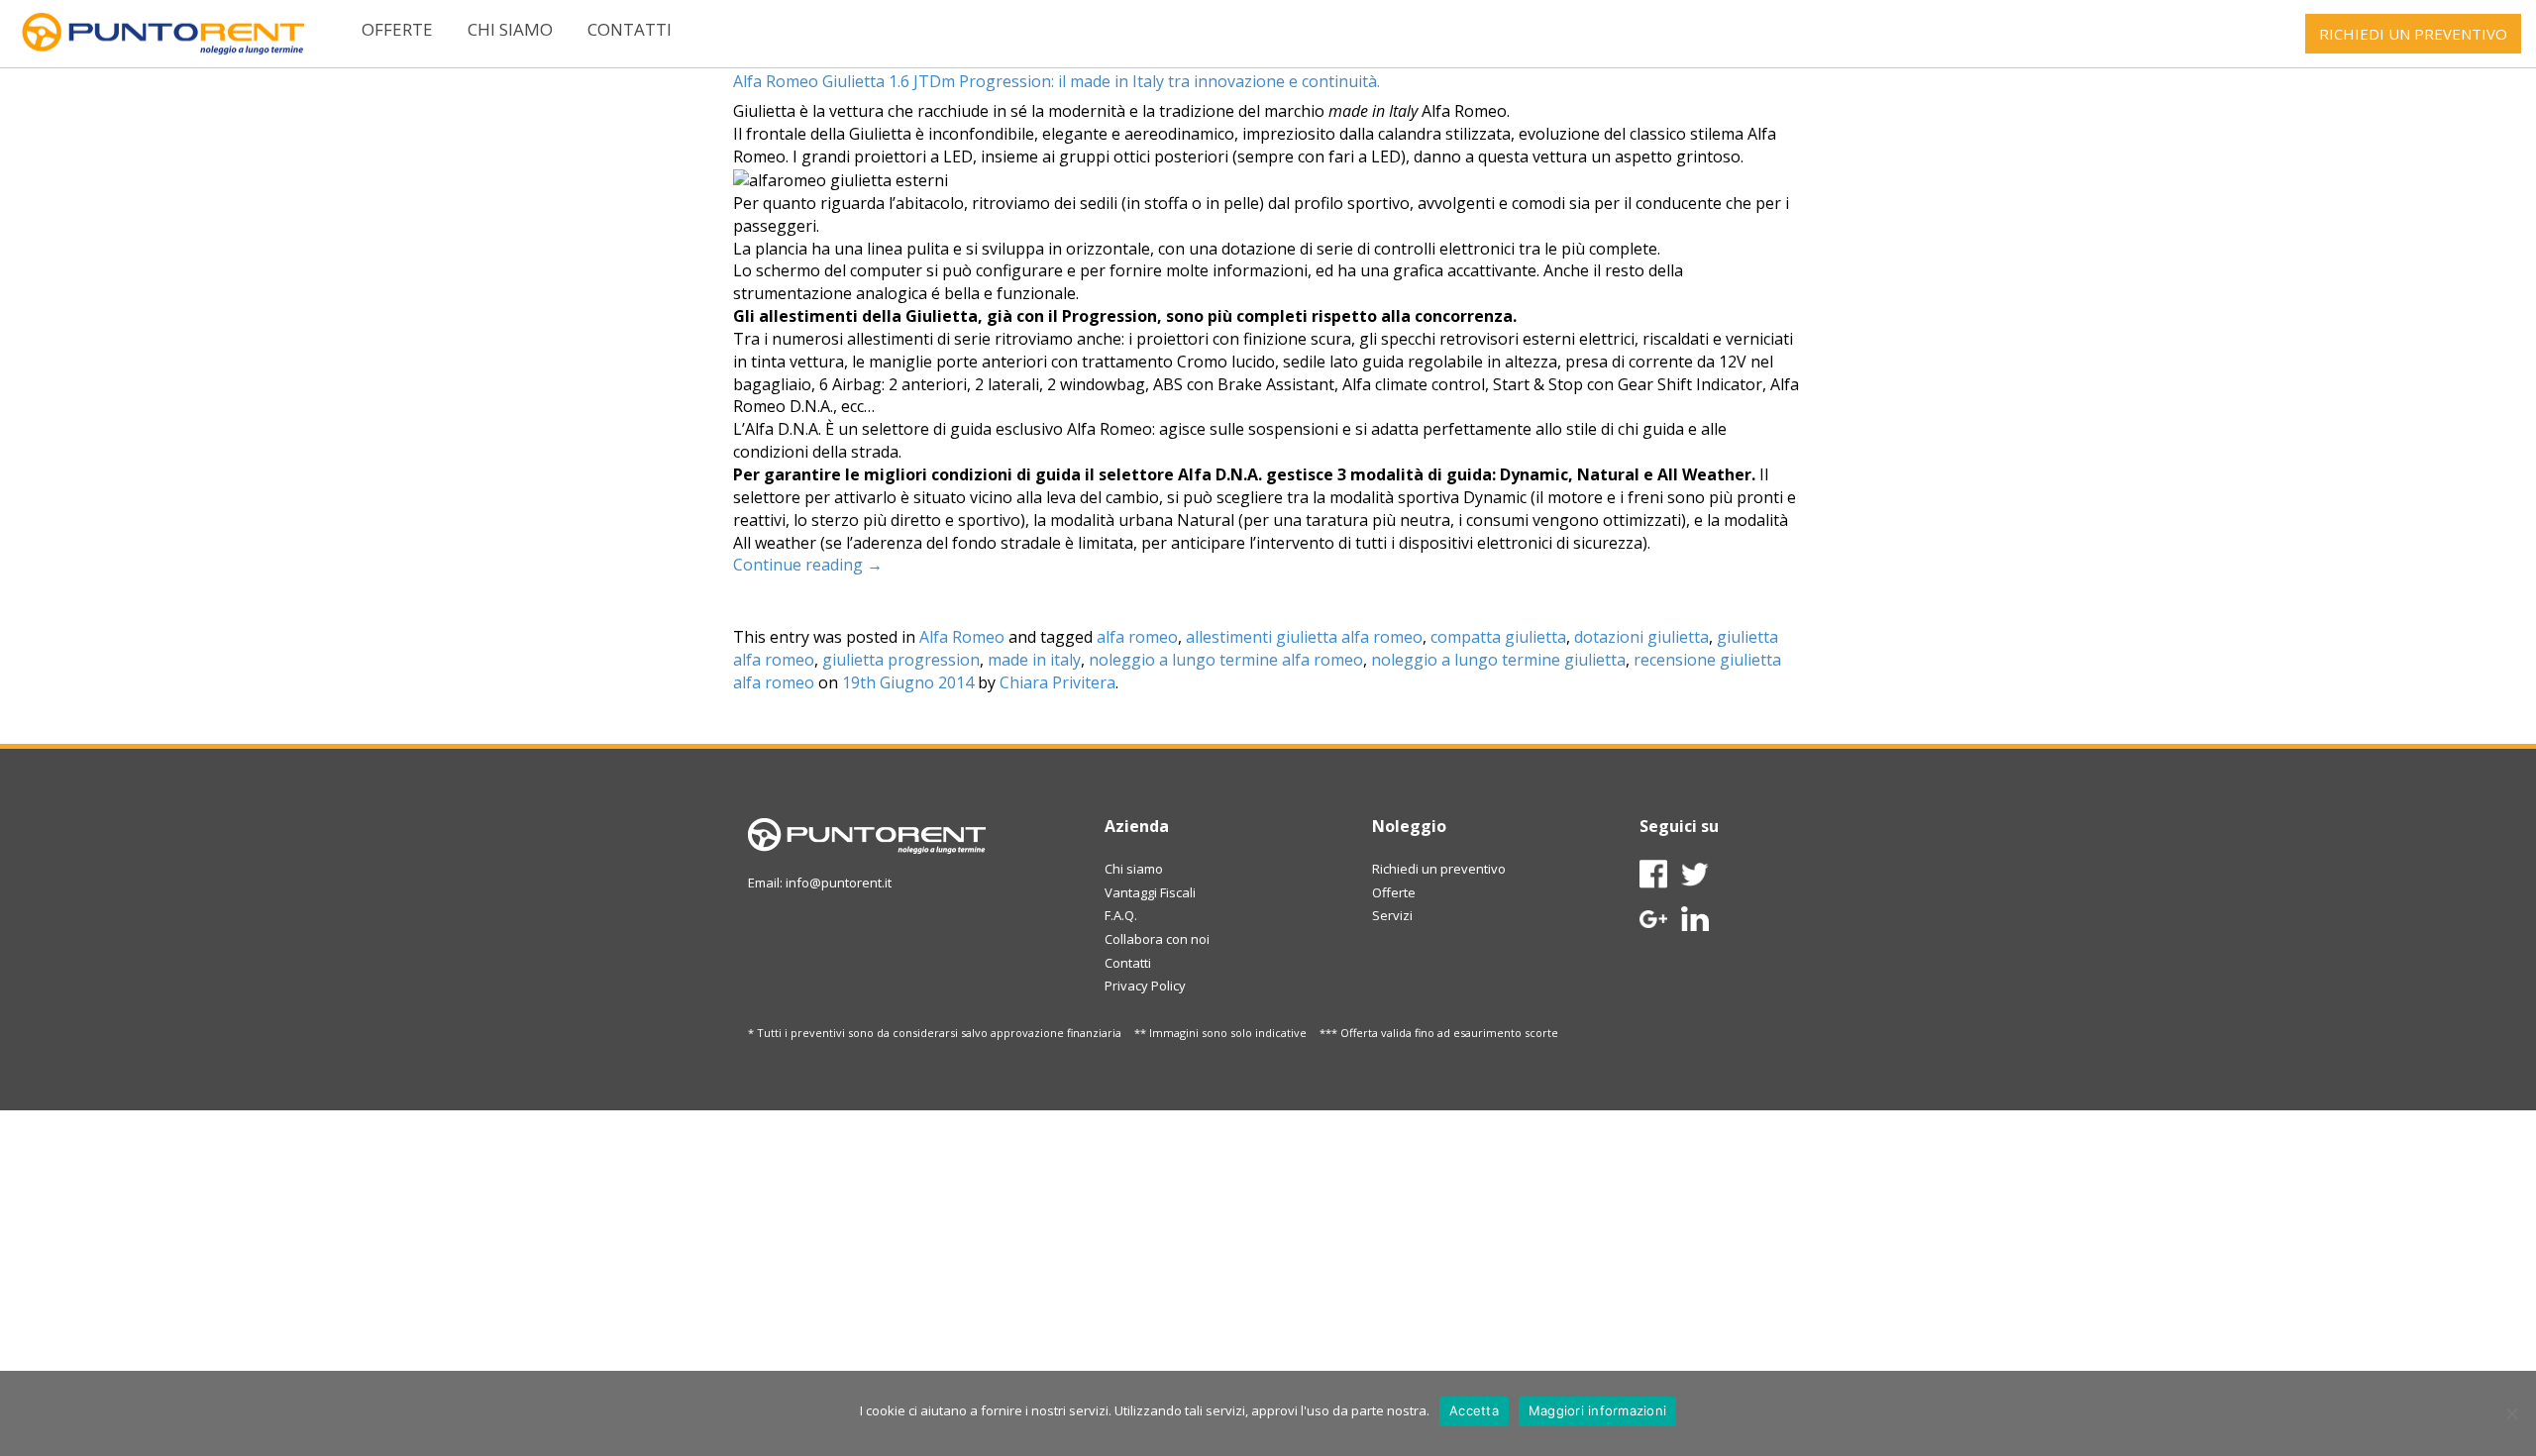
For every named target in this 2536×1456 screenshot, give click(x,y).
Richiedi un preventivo (1439, 869)
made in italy (1034, 660)
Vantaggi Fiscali (1150, 892)
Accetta (1474, 1410)
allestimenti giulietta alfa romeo (1304, 637)
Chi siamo (510, 29)
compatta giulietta (1498, 637)
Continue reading (808, 565)
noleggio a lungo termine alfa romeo (1226, 660)
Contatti (630, 29)
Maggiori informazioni (1597, 1410)
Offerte (397, 29)
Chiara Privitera (1057, 682)
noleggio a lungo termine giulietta (1498, 660)
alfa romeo (1137, 637)
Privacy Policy (1145, 986)
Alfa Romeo (962, 637)
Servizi (1392, 915)
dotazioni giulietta (1641, 637)
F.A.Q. (1121, 915)
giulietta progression (901, 660)
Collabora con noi (1157, 939)
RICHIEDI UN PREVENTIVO (2413, 34)
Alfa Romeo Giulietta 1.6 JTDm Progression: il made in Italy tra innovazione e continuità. (1057, 81)
